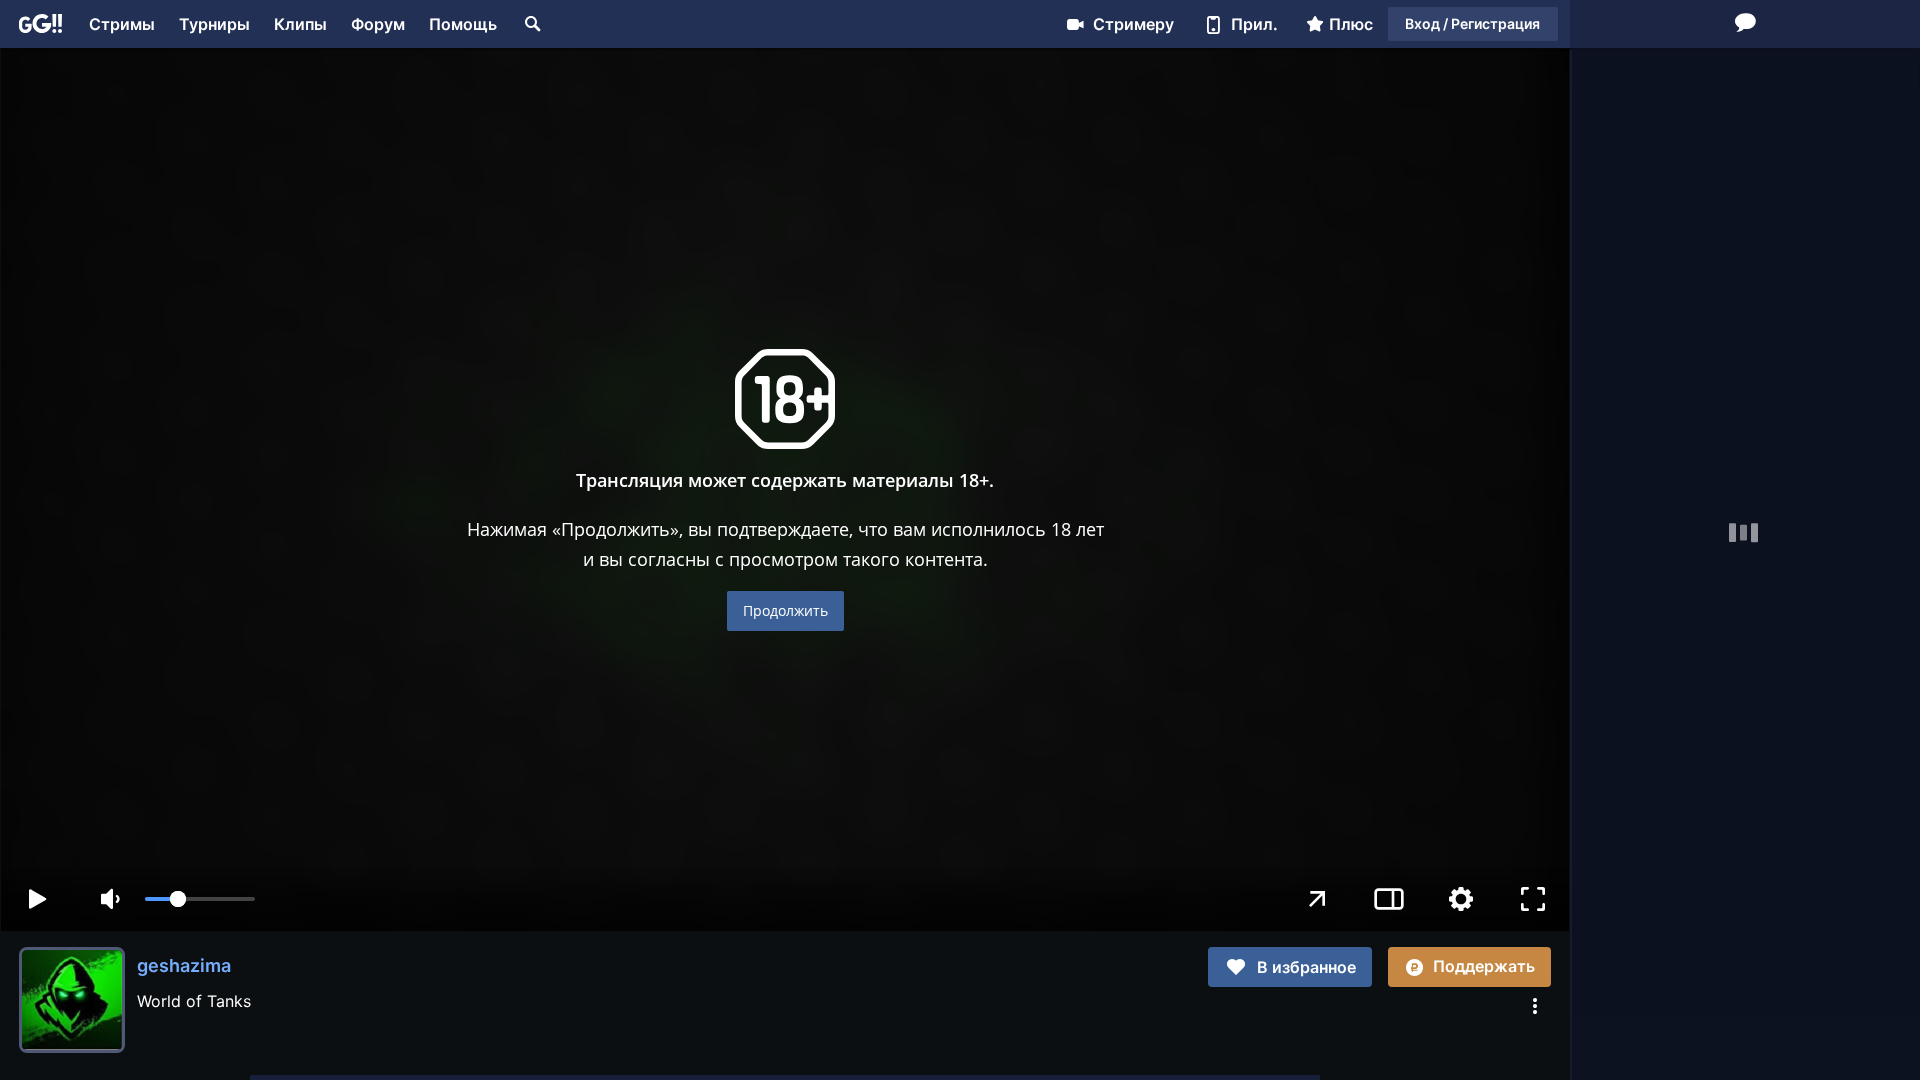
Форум (378, 24)
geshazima (184, 965)
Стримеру (1133, 24)
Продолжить (785, 610)
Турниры (214, 24)
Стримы (122, 24)
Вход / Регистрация (1472, 23)
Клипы (300, 24)
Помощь (463, 24)
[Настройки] (1461, 899)
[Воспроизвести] (37, 899)
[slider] (200, 899)
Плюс (1351, 24)
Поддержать (1484, 966)
